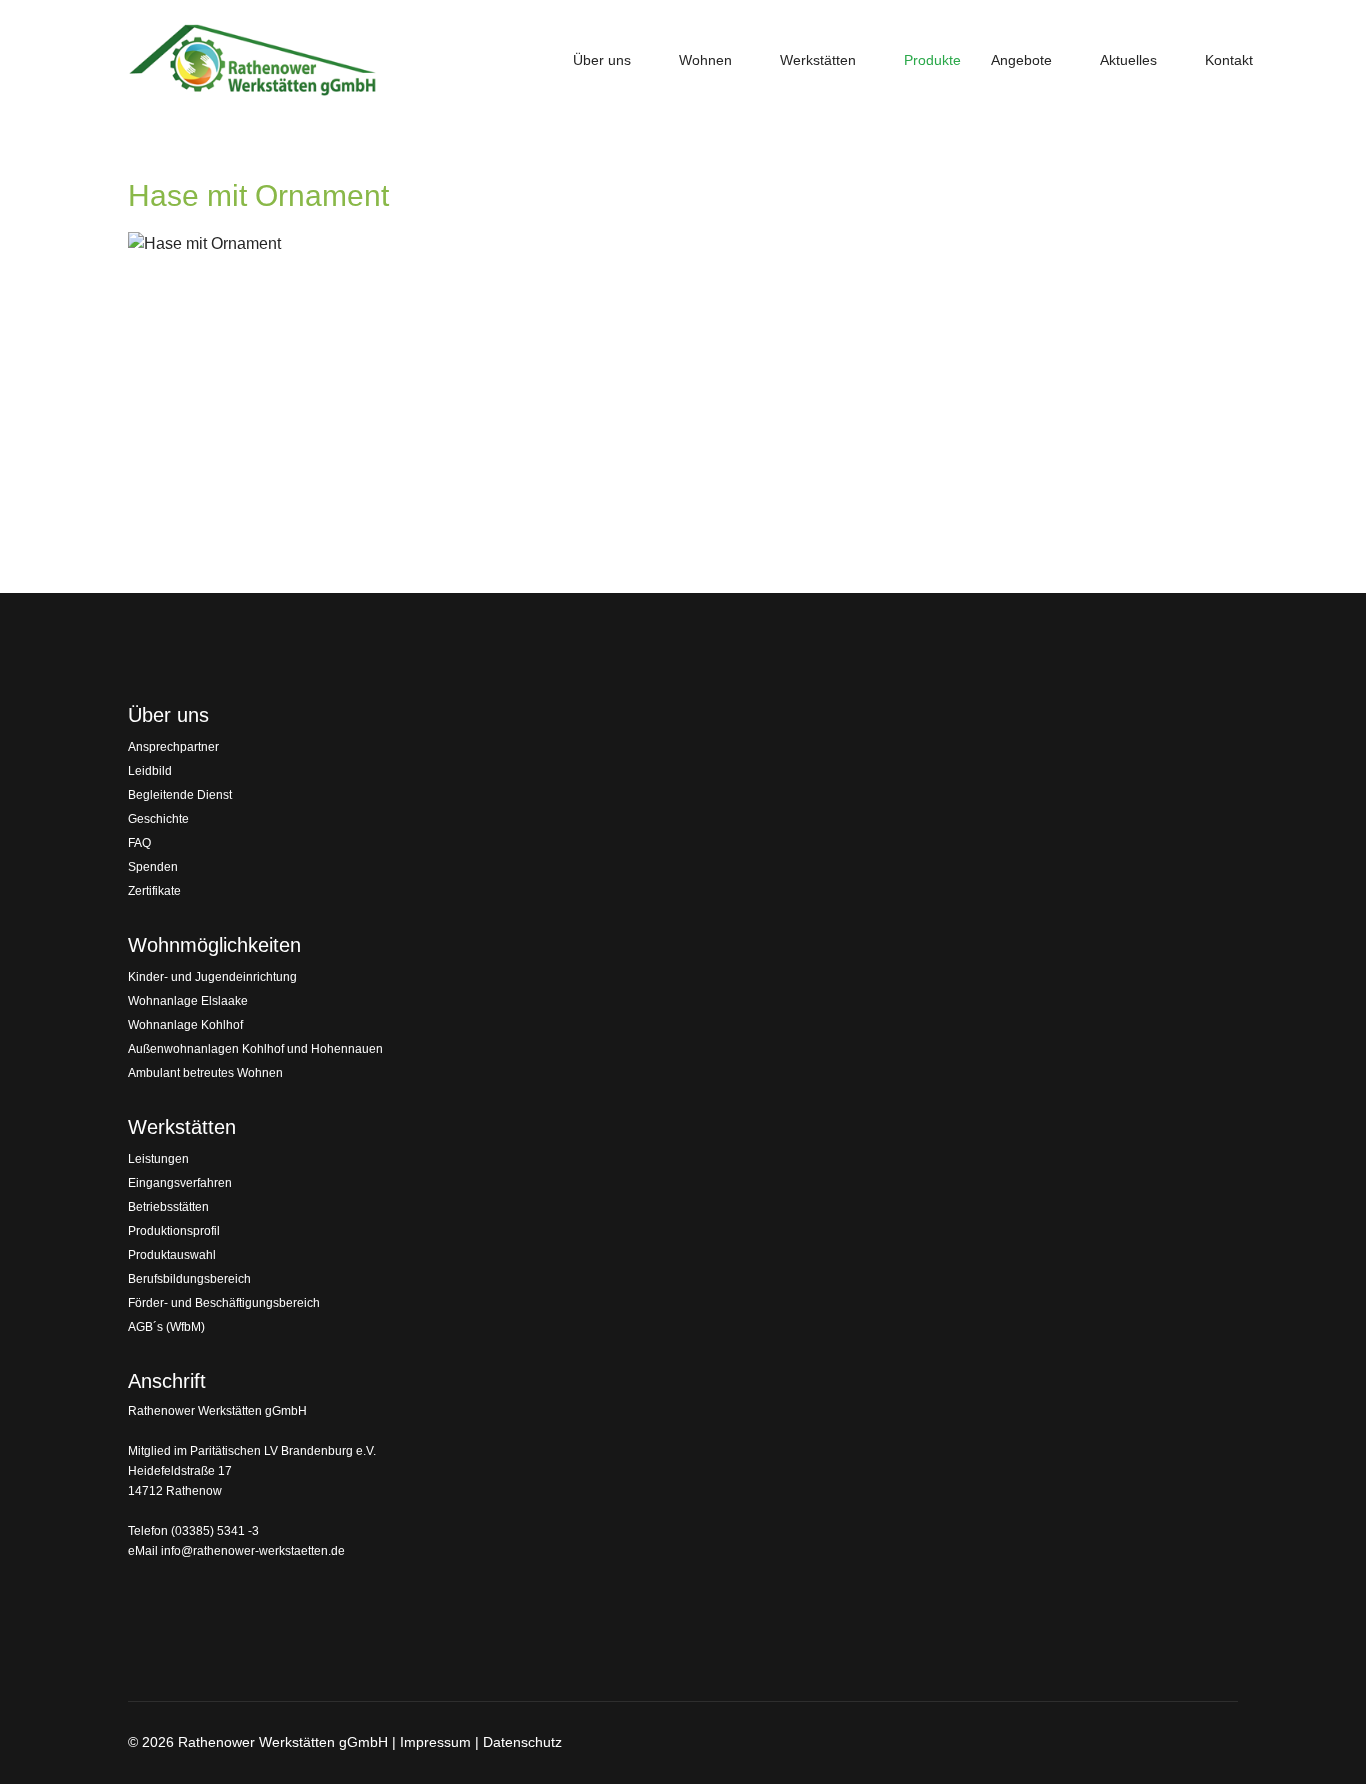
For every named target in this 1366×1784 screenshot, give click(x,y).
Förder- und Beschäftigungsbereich (224, 1303)
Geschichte (158, 819)
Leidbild (150, 771)
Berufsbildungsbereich (189, 1279)
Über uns (602, 60)
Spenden (153, 867)
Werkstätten (818, 60)
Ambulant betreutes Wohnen (205, 1073)
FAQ (139, 843)
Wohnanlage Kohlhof (185, 1025)
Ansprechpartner (173, 747)
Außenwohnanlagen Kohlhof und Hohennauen (255, 1049)
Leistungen (158, 1159)
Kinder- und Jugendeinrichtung (212, 977)
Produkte (932, 60)
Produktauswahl (172, 1255)
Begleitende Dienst (180, 795)
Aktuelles (1128, 60)
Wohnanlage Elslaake (188, 1001)
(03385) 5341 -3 (215, 1531)
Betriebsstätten (168, 1207)
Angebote (1021, 60)
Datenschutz (522, 1742)
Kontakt (1229, 60)
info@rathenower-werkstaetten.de (253, 1551)
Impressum (435, 1742)
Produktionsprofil (174, 1231)
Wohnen (705, 60)
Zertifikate (154, 891)
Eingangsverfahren (180, 1183)
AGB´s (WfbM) (166, 1327)
